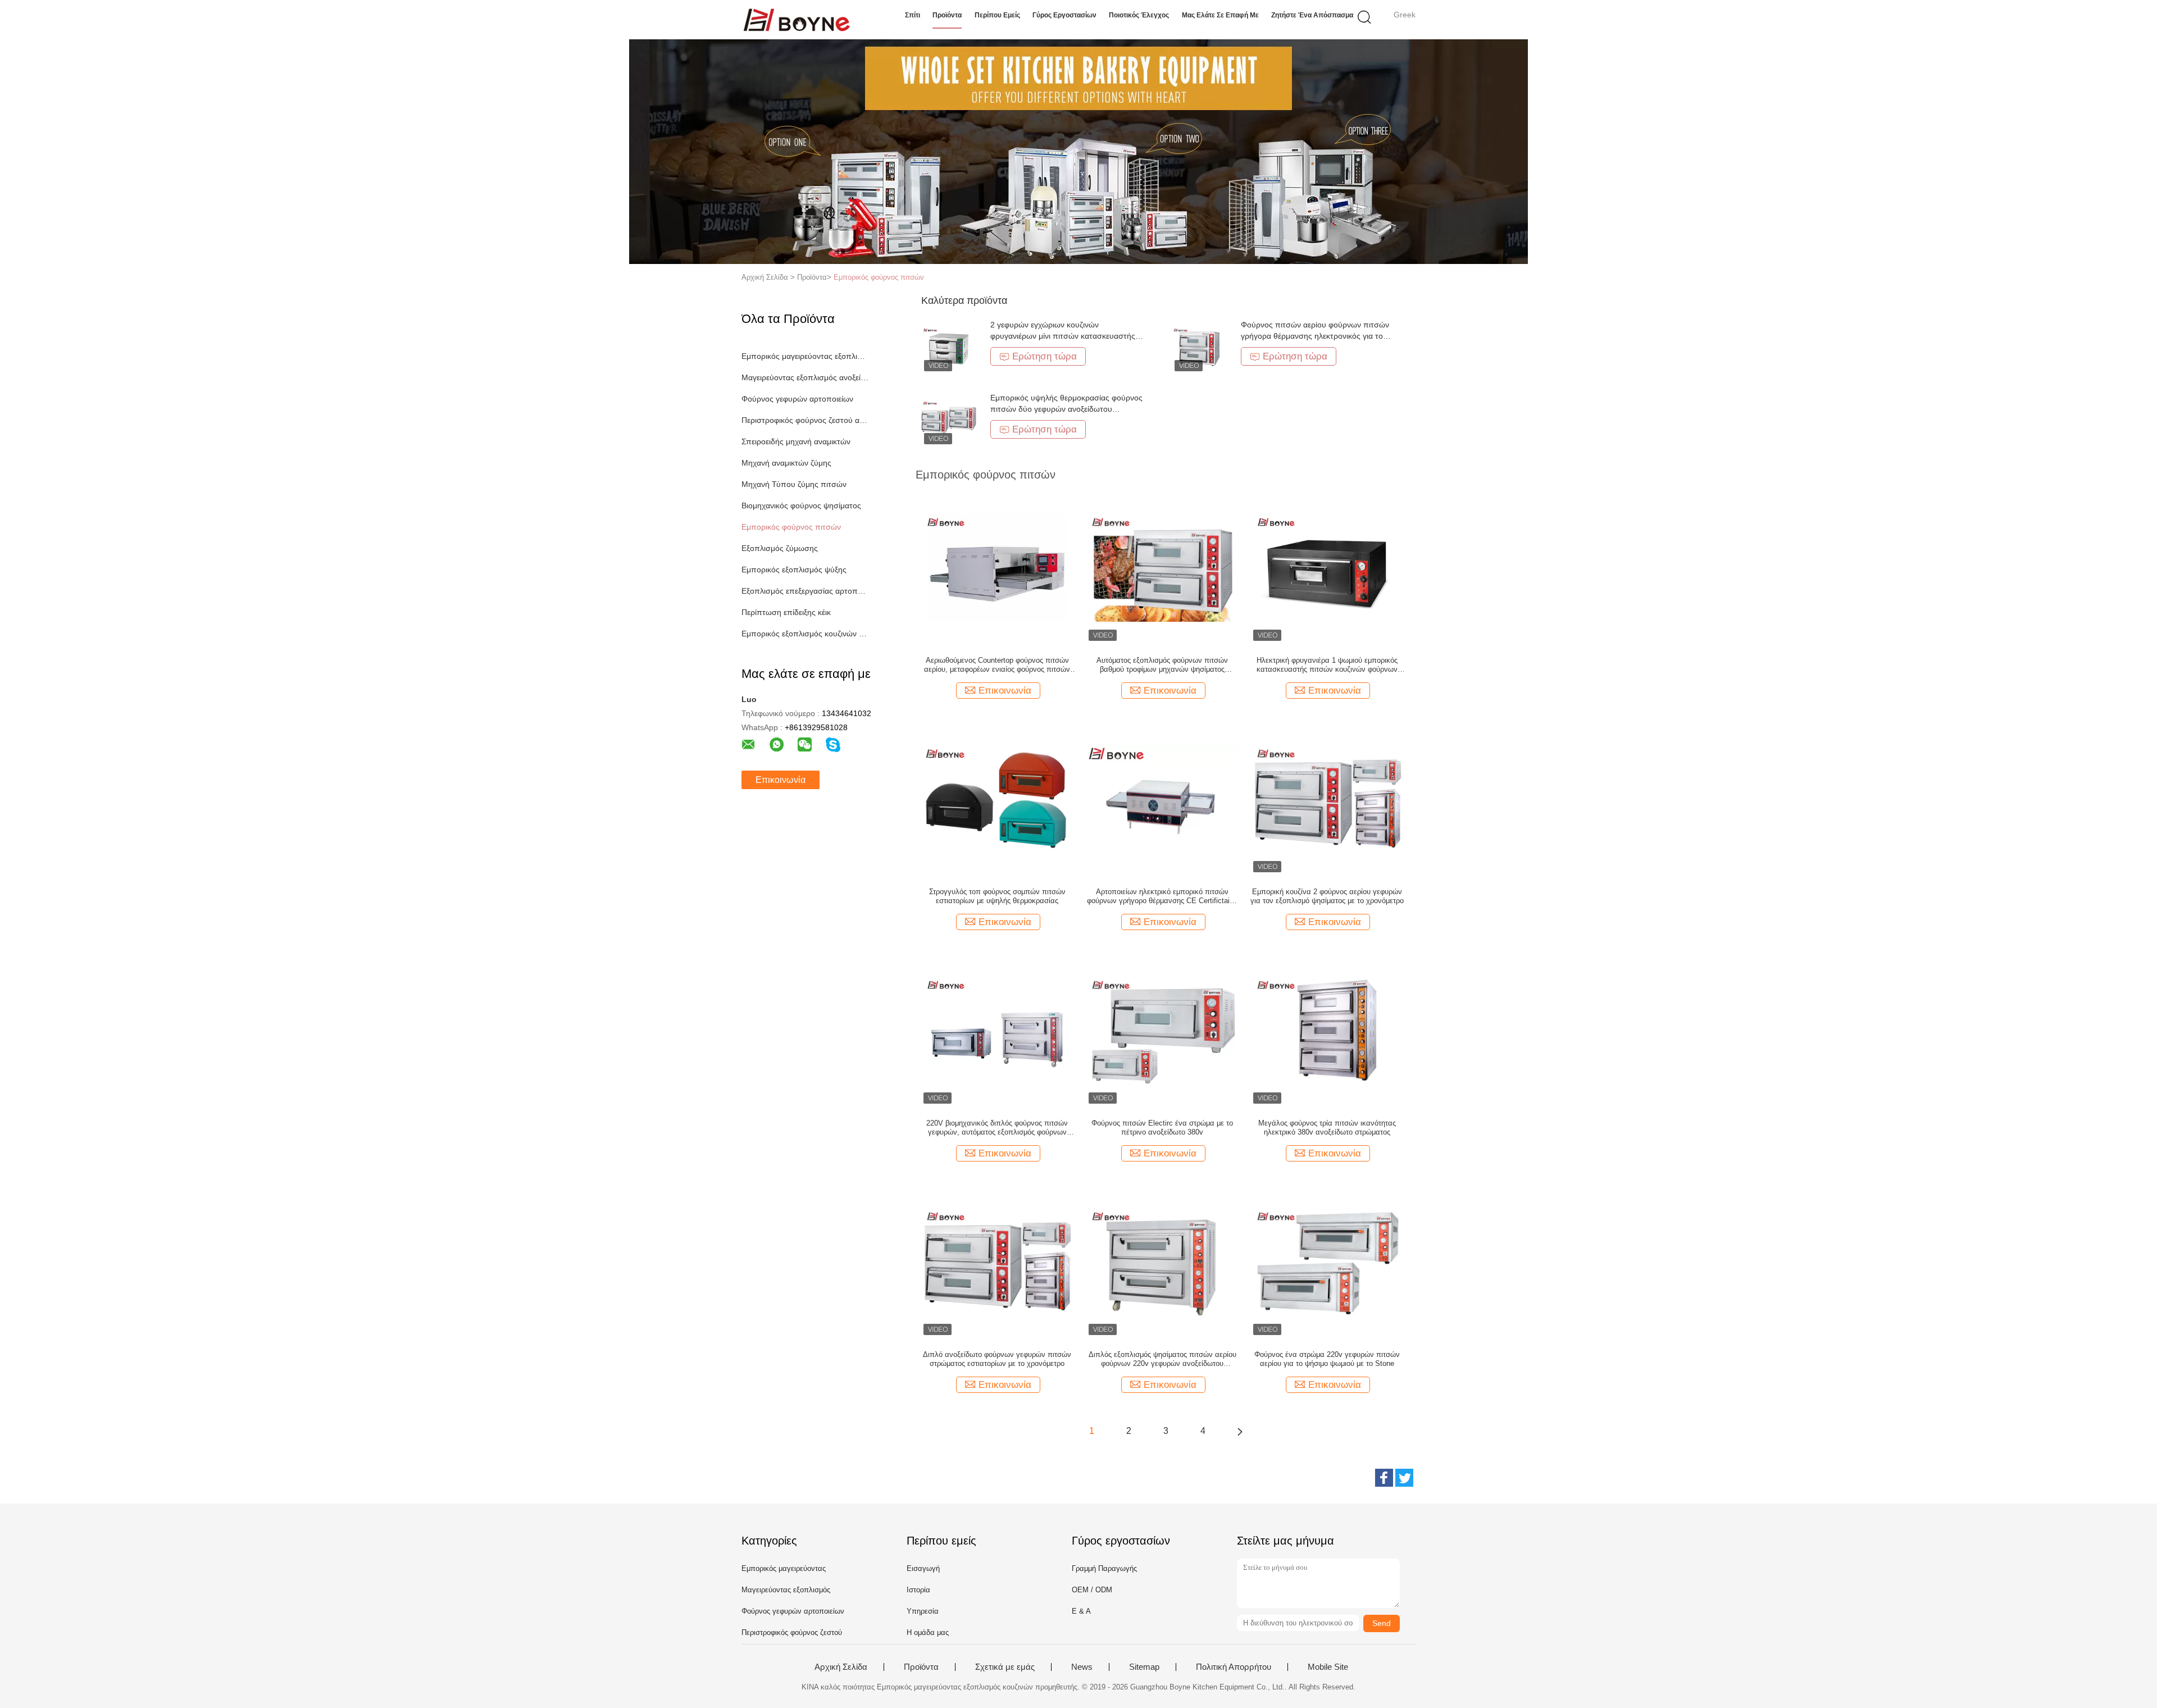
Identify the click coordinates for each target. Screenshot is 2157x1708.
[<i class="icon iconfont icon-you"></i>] (1240, 1431)
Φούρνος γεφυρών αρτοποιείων (797, 399)
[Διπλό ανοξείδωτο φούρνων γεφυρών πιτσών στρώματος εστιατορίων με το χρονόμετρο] (997, 1261)
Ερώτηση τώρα (1045, 356)
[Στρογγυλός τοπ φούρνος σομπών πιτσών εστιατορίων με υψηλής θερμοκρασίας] (997, 798)
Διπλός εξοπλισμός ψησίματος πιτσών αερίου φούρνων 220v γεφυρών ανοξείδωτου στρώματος (1162, 1359)
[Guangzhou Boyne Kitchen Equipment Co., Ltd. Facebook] (1384, 1478)
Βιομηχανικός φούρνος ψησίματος (801, 505)
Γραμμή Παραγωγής (1104, 1568)
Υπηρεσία (923, 1611)
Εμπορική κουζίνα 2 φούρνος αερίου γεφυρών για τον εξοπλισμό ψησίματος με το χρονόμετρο (1327, 896)
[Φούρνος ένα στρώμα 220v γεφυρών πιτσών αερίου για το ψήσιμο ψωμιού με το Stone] (1327, 1261)
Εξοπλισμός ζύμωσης (780, 548)
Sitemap (1144, 1667)
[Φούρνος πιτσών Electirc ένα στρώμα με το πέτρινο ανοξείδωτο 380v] (1162, 1030)
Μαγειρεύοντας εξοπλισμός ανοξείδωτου (805, 377)
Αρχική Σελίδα (841, 1667)
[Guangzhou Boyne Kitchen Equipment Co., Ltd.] (796, 20)
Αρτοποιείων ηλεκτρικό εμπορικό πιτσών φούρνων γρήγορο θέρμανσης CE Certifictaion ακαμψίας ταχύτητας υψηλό (1162, 896)
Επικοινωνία (781, 780)
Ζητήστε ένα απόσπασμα (1312, 15)
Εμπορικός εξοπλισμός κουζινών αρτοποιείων (805, 634)
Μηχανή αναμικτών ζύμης (786, 463)
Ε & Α (1081, 1611)
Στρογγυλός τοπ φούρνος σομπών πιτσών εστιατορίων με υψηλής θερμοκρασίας (997, 896)
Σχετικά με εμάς (1005, 1667)
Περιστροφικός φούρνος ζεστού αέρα (805, 420)
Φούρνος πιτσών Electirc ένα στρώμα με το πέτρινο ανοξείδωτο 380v (1162, 1128)
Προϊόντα (947, 15)
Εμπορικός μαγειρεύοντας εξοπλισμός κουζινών (805, 356)
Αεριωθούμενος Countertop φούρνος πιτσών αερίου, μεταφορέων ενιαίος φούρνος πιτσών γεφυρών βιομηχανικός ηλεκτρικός (997, 665)
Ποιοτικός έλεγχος (1139, 15)
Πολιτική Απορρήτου (1234, 1667)
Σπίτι (913, 15)
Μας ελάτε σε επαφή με (1220, 15)
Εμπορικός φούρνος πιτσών (879, 277)
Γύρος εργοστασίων (1064, 15)
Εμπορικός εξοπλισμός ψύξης (794, 570)
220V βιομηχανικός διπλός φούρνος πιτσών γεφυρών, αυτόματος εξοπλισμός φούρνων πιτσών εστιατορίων (997, 1128)
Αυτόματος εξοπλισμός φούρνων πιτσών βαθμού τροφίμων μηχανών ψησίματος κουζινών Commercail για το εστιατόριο (1162, 665)
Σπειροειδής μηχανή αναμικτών (796, 441)
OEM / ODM (1092, 1590)
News (1082, 1667)
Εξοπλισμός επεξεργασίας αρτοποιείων (805, 591)
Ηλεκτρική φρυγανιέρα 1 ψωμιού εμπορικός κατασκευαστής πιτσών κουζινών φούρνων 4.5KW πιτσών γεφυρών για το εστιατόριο (1327, 665)
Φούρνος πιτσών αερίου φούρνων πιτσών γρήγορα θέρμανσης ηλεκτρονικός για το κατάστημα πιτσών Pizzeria (1315, 336)
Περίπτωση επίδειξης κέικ (786, 612)
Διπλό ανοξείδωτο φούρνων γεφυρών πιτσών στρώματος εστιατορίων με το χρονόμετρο (997, 1359)
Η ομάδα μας (928, 1632)
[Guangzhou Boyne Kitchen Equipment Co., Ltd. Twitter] (1404, 1478)
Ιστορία (918, 1590)
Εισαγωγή (923, 1568)
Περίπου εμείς (997, 15)
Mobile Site (1328, 1667)
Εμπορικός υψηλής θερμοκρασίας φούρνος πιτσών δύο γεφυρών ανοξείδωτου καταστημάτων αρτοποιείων (1066, 409)
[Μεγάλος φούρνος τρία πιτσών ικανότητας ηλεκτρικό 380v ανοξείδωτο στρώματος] (1327, 1030)
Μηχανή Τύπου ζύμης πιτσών (794, 484)
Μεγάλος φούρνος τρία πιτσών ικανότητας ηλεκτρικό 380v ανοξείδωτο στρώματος (1327, 1128)
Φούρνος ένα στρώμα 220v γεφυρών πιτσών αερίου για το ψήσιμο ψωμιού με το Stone (1327, 1359)
